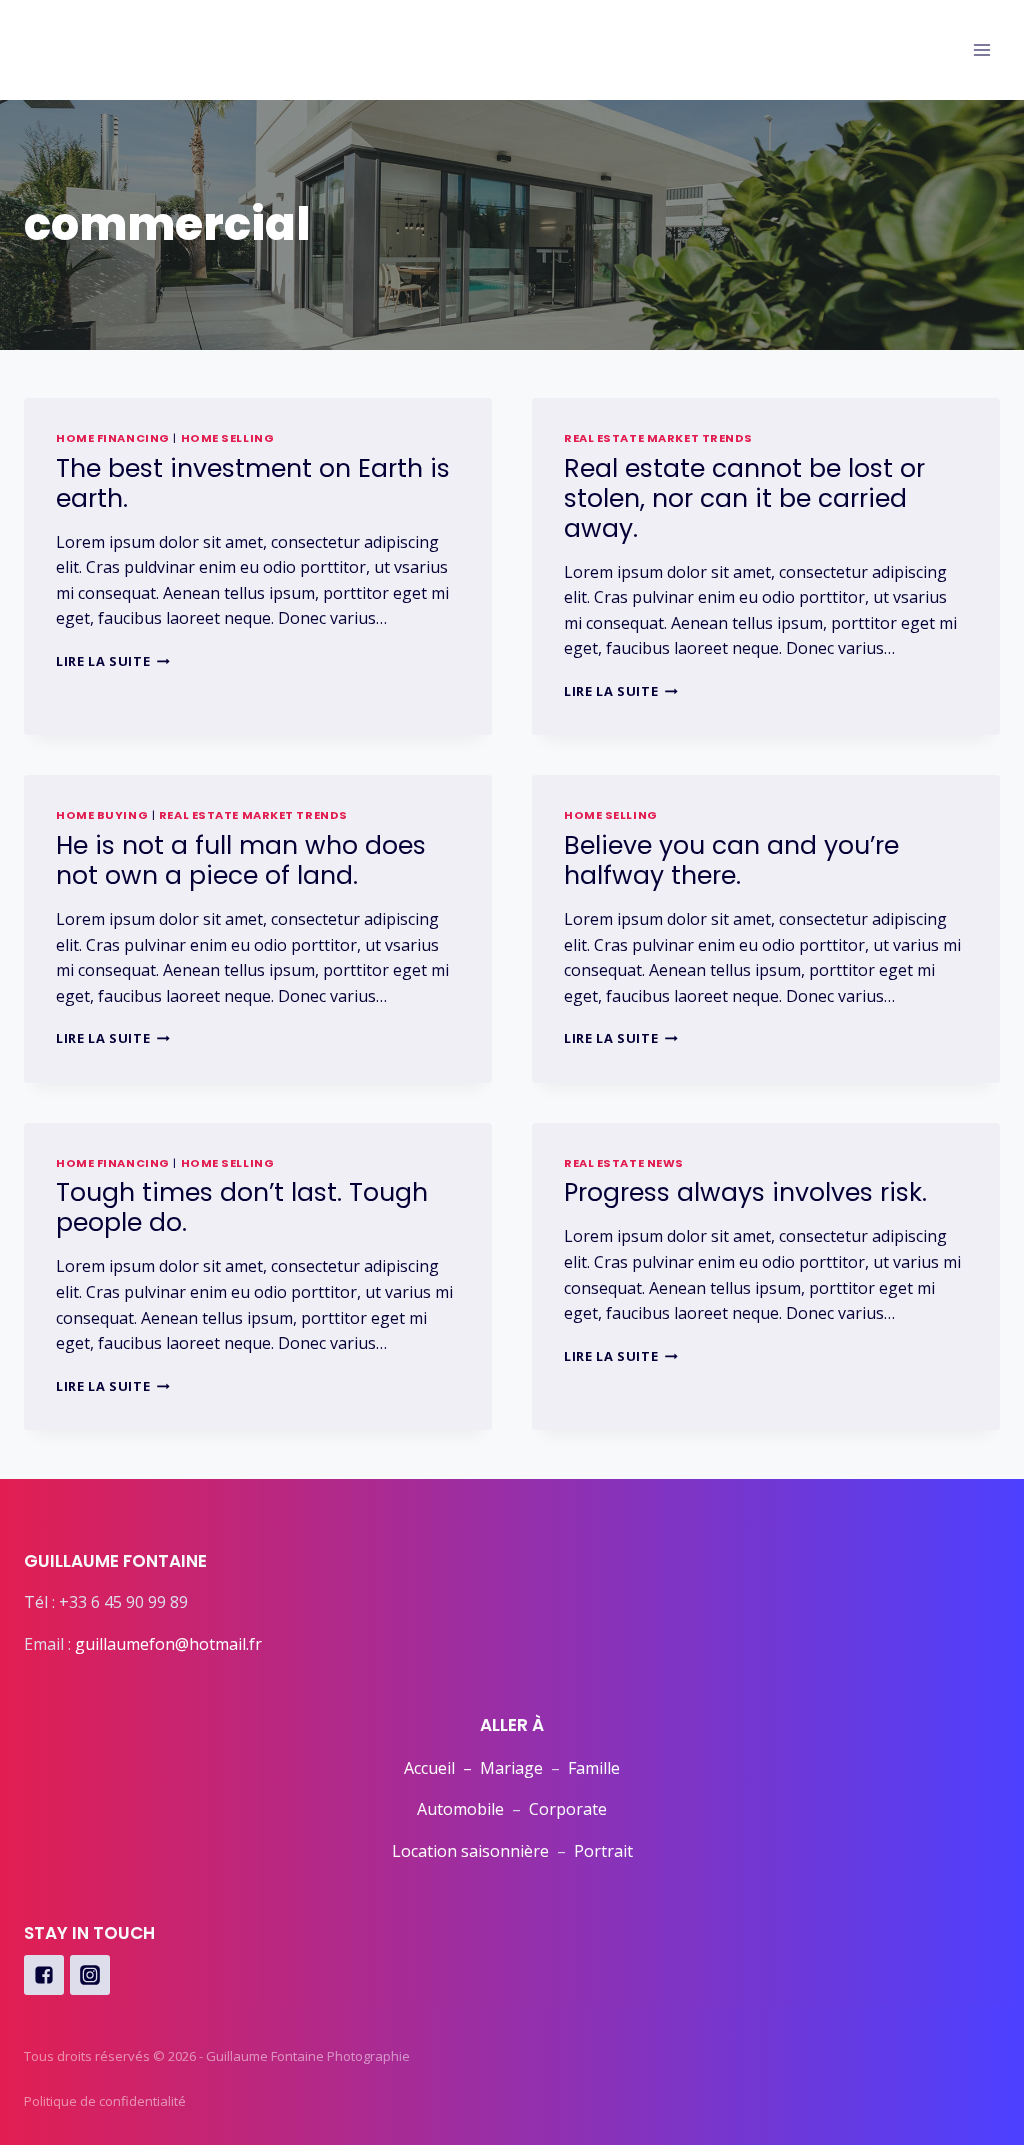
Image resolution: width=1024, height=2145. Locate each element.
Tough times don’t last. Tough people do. (242, 1207)
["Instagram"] (90, 1975)
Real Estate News (624, 1163)
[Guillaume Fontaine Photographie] (99, 55)
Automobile (460, 1809)
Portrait (603, 1851)
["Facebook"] (44, 1975)
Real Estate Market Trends (658, 438)
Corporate (568, 1809)
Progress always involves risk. (745, 1192)
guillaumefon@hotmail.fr (168, 1644)
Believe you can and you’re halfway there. (731, 860)
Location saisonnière (470, 1851)
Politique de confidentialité (105, 2101)
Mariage (511, 1768)
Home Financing (113, 438)
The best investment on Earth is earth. (253, 483)
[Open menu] (981, 49)
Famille (594, 1768)
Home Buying (102, 815)
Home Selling (228, 438)
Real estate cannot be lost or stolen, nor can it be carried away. (744, 498)
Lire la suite (113, 661)
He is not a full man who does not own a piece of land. (241, 860)
